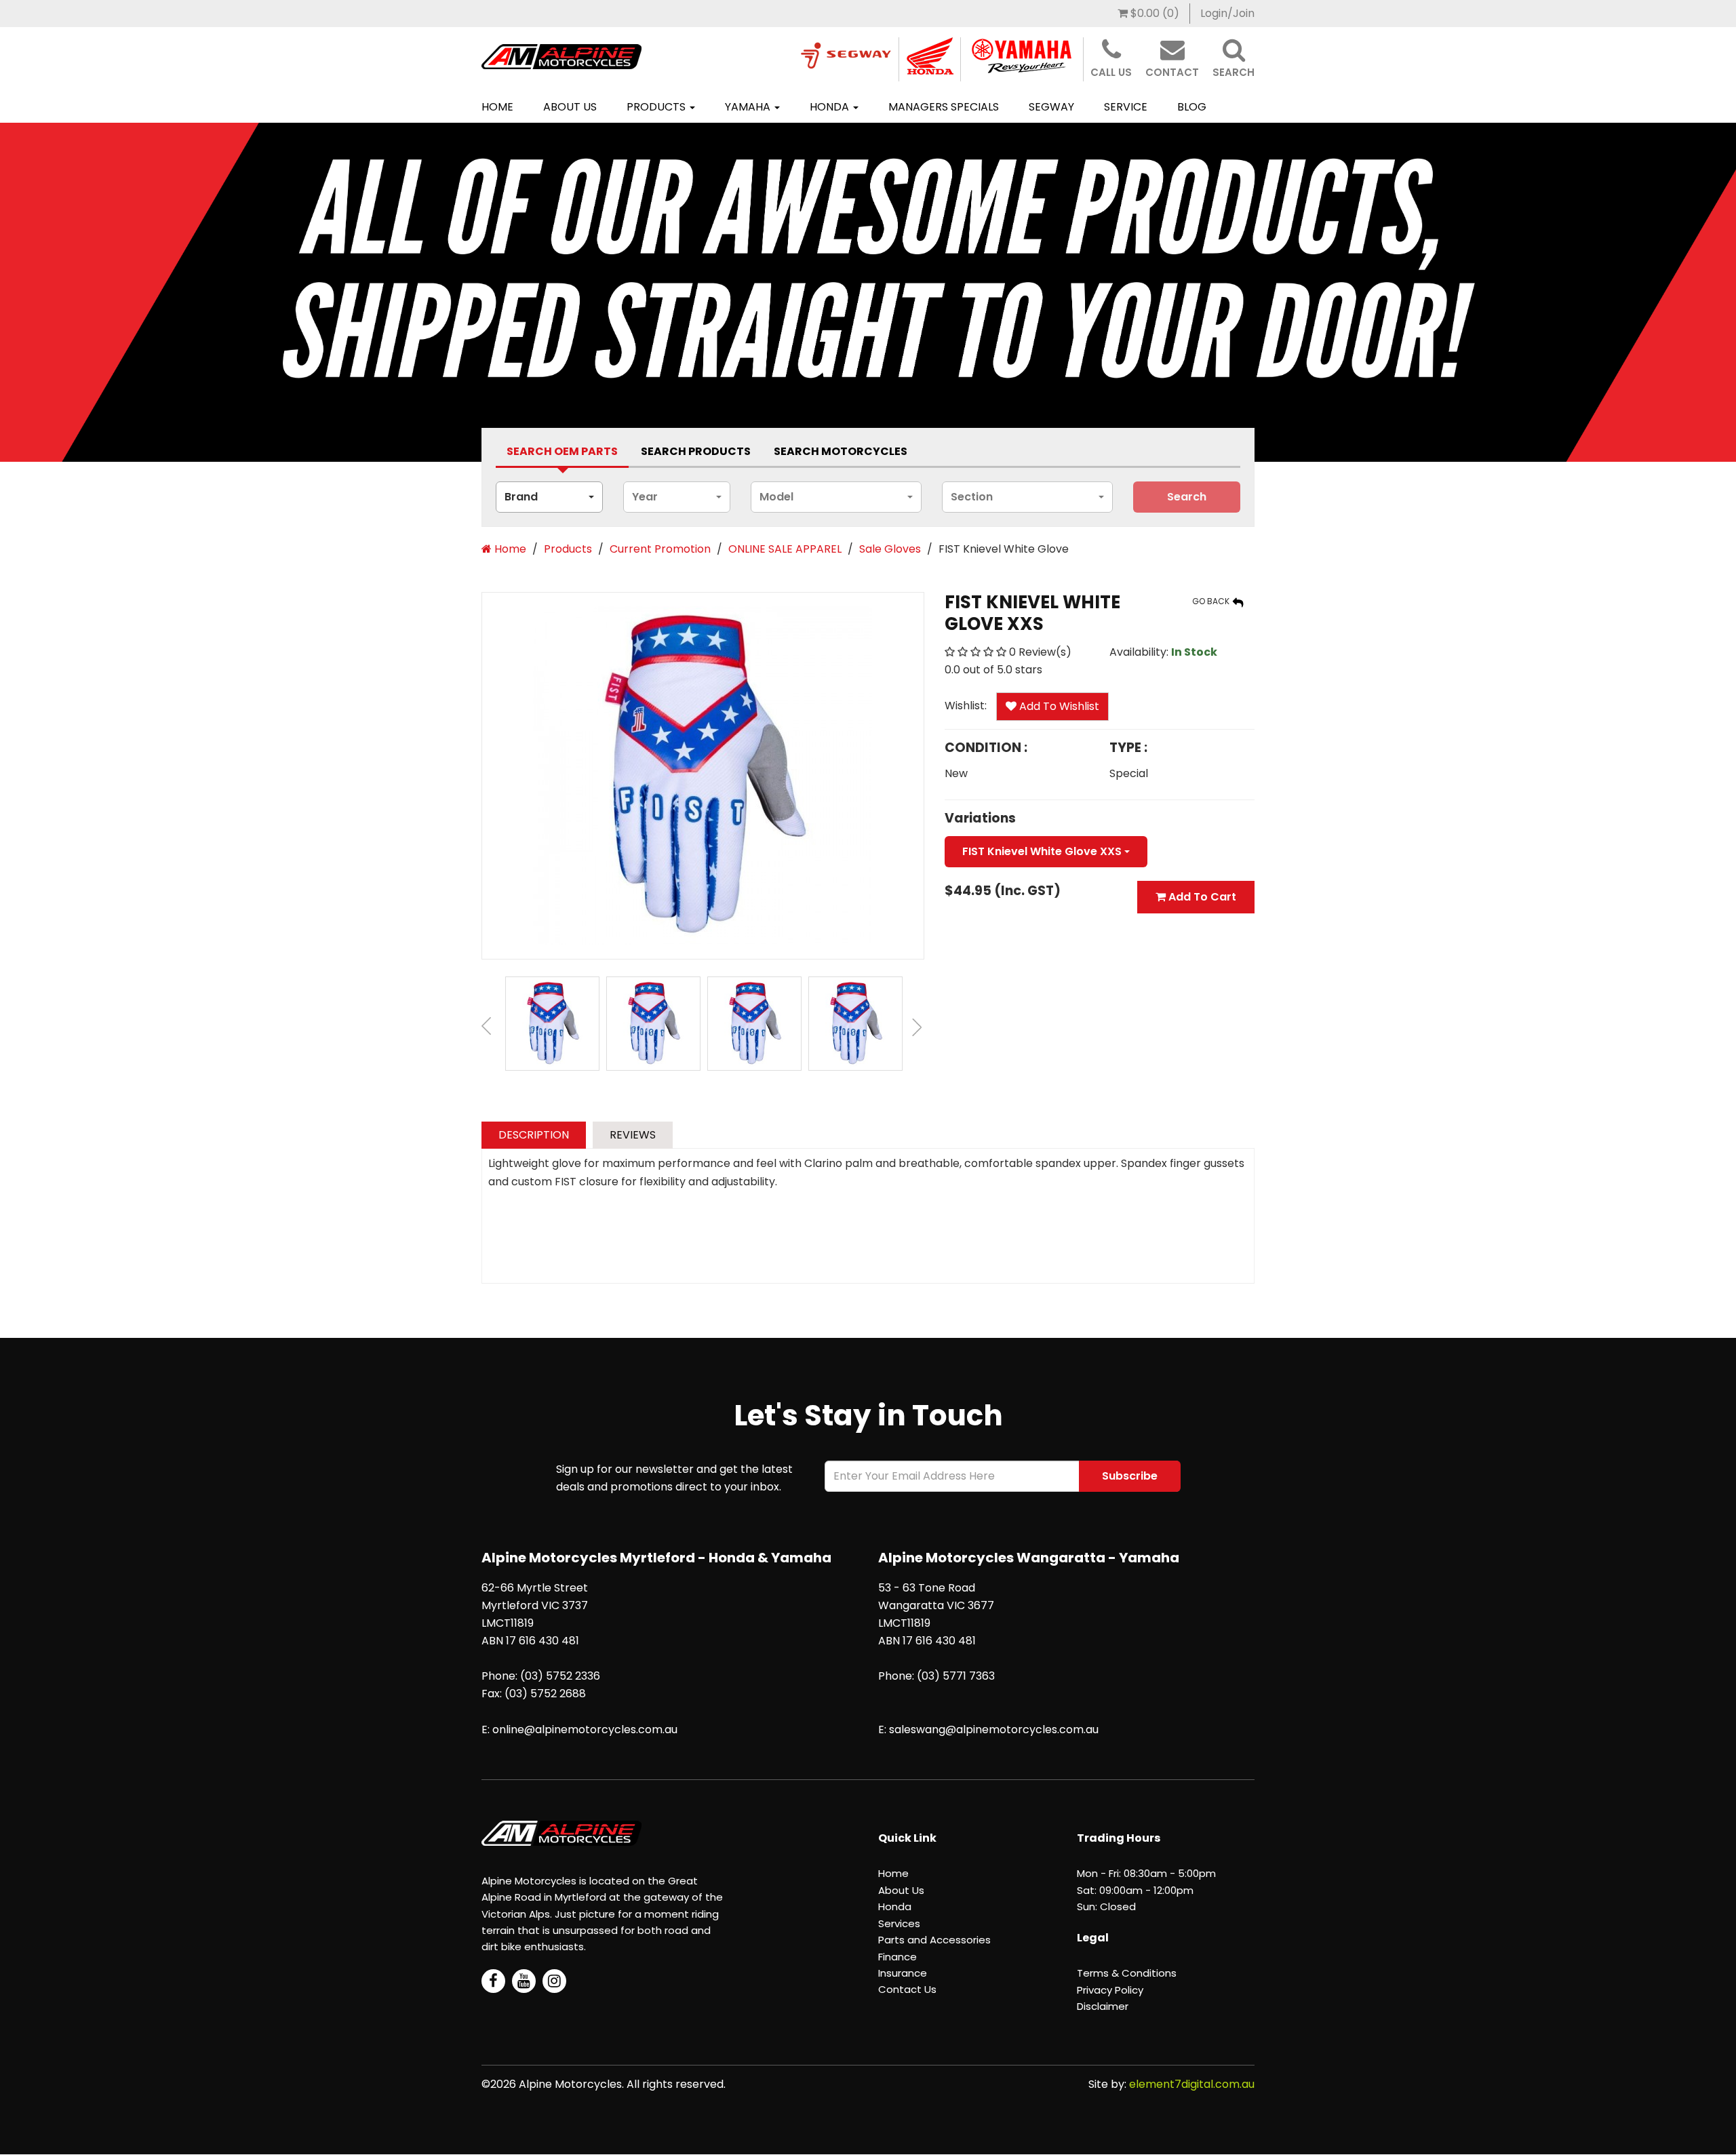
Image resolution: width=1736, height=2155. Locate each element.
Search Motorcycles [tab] (841, 451)
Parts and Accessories (934, 1940)
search (1187, 497)
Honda (831, 107)
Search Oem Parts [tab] (562, 451)
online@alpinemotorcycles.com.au (585, 1729)
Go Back (1212, 601)
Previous (488, 1029)
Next (918, 1029)
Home (497, 107)
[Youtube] (524, 1981)
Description (534, 1135)
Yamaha (749, 107)
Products (657, 107)
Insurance (903, 1973)
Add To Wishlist (1058, 706)
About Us (570, 107)
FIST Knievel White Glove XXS (1043, 851)
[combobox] (549, 497)
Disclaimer (1103, 2006)
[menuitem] (1149, 14)
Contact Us (907, 1989)
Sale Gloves (890, 549)
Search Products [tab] (696, 451)
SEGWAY (1051, 107)
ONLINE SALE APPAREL (785, 549)
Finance (897, 1957)
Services (899, 1923)
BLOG (1192, 107)
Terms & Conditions (1127, 1973)
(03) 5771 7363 (956, 1676)
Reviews (633, 1135)
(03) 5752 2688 (545, 1694)
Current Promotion (660, 549)
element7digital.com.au (1192, 2084)
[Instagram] (554, 1981)
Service (1126, 107)
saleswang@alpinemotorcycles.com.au (994, 1729)
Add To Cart (1201, 897)
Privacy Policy (1110, 1990)
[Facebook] (493, 1981)
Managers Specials (944, 107)
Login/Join (1227, 13)
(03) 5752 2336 (560, 1676)
